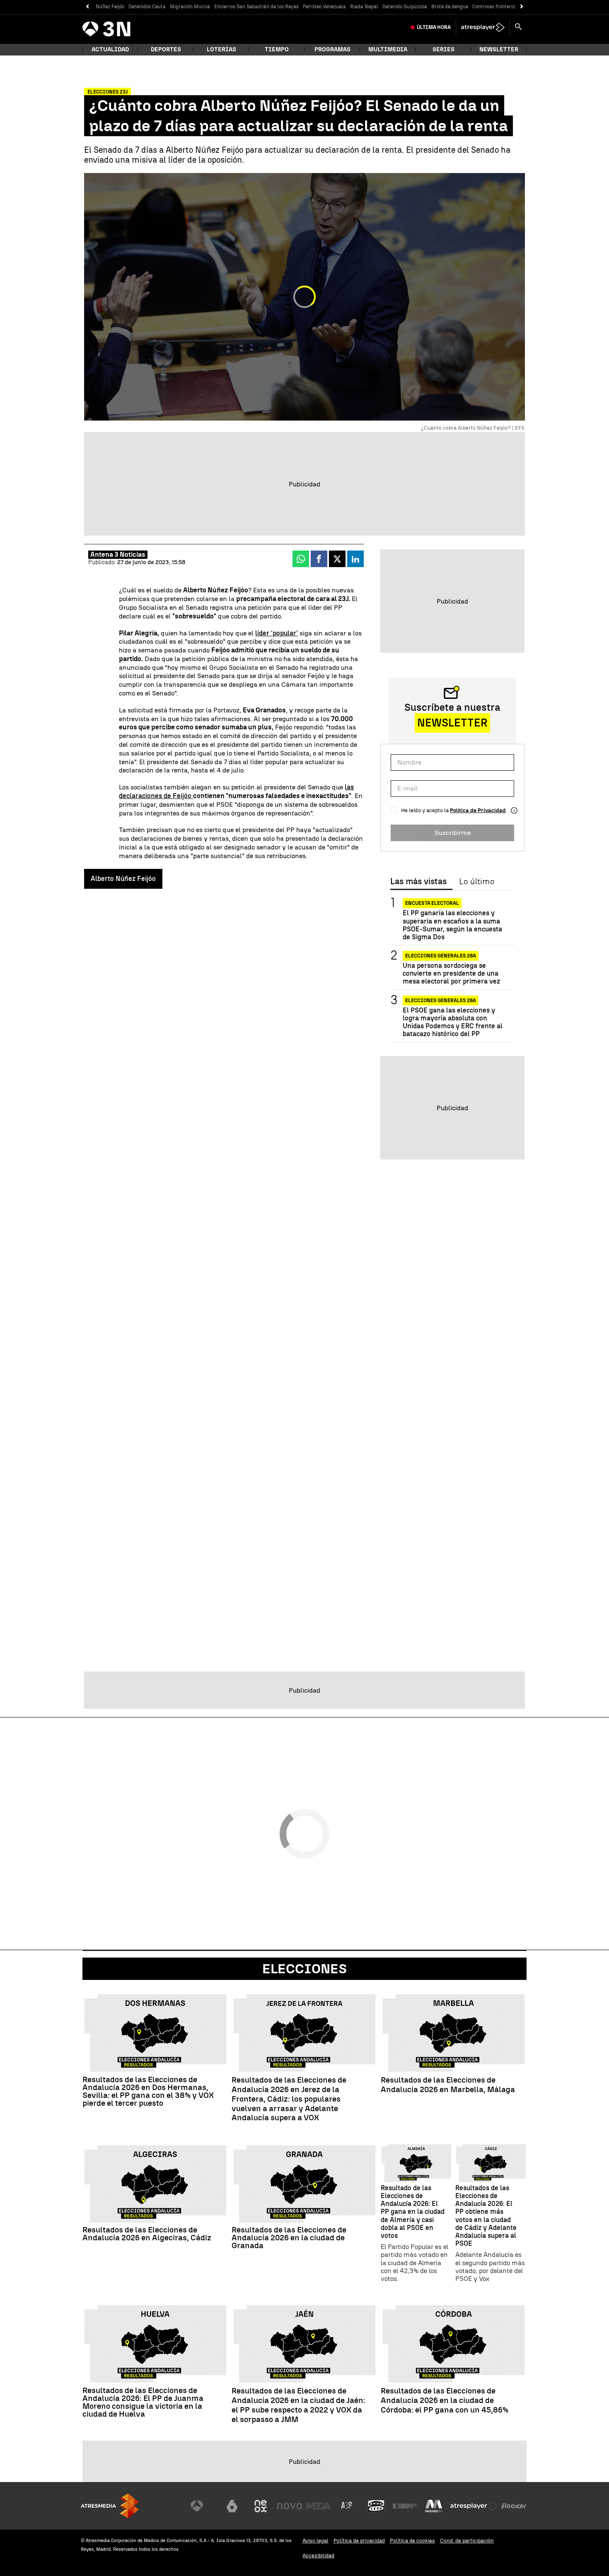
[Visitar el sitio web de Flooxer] (514, 2506)
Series (443, 49)
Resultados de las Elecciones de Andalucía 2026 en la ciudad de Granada (289, 2238)
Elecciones (304, 1969)
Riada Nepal (364, 7)
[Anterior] (87, 7)
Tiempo (277, 49)
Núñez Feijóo (110, 7)
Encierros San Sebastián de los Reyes (256, 7)
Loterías (221, 49)
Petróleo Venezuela (324, 7)
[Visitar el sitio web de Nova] (290, 2506)
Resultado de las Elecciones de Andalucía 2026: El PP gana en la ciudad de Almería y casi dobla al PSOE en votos (413, 2212)
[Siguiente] (522, 7)
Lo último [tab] (477, 882)
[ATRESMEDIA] (110, 2506)
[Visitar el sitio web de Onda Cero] (376, 2506)
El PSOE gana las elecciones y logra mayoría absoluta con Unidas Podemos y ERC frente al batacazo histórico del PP (453, 1022)
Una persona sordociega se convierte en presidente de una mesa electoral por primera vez (451, 973)
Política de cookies (412, 2541)
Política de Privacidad (478, 810)
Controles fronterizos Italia (503, 7)
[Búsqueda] (518, 27)
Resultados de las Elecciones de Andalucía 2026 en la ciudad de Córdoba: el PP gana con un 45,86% (445, 2400)
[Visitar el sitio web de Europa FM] (405, 2506)
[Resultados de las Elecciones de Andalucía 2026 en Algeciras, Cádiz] (155, 2184)
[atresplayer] (483, 27)
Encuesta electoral (432, 903)
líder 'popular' (277, 633)
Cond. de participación (467, 2541)
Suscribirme (453, 833)
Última (434, 27)
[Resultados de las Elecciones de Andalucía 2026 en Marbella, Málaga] (454, 2033)
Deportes (166, 49)
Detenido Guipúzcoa (405, 7)
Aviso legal (315, 2541)
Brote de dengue (450, 7)
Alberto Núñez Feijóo (123, 879)
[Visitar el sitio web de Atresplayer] (474, 2506)
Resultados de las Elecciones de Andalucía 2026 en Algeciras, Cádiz (147, 2234)
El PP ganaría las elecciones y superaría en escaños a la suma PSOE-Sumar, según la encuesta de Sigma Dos (452, 925)
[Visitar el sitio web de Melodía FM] (434, 2506)
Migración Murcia (190, 7)
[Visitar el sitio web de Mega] (319, 2506)
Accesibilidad (318, 2556)
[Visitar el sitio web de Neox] (261, 2506)
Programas (332, 49)
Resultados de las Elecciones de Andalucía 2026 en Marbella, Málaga (448, 2085)
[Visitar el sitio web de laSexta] (232, 2506)
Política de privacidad (359, 2541)
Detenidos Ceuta (147, 7)
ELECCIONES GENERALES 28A (441, 956)
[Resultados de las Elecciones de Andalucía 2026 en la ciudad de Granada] (304, 2184)
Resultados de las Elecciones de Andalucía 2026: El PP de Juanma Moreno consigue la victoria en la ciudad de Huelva (143, 2402)
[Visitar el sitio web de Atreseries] (347, 2506)
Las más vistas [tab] (418, 882)
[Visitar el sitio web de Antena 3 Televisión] (203, 2506)
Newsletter (499, 49)
